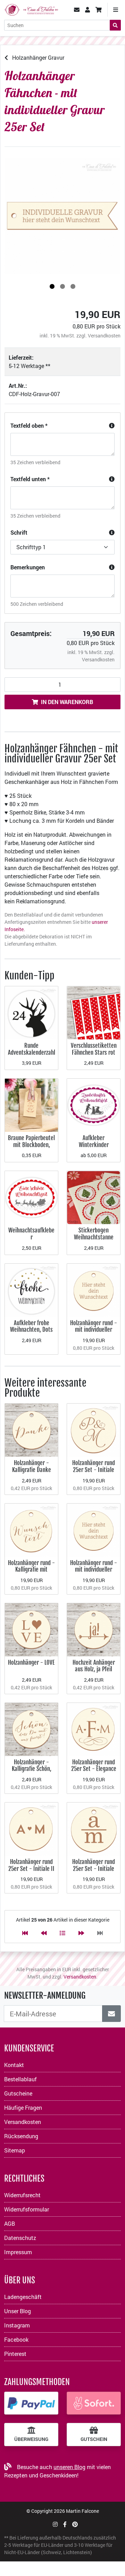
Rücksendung (21, 2136)
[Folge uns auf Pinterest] (75, 2524)
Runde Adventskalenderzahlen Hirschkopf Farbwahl (32, 1056)
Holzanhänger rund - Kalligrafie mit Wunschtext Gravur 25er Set (31, 1573)
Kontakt (14, 2065)
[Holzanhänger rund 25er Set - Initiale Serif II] (94, 1828)
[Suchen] (115, 25)
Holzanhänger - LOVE (31, 1662)
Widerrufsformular (27, 2209)
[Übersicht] (62, 1933)
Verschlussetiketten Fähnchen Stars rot (94, 1049)
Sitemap (15, 2150)
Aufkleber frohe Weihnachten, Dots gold (31, 1330)
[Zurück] (44, 1933)
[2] (62, 286)
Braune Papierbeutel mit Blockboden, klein (31, 1145)
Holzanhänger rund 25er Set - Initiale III (94, 1470)
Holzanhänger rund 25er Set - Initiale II (31, 1865)
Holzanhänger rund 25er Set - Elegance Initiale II (94, 1769)
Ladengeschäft (23, 2297)
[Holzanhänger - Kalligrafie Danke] (31, 1429)
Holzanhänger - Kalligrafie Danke (32, 1466)
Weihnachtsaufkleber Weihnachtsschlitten (32, 1237)
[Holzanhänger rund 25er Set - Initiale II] (31, 1828)
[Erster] (25, 1933)
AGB (10, 2223)
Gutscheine (18, 2093)
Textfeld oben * (29, 425)
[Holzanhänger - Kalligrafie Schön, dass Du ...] (31, 1729)
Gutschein (94, 2439)
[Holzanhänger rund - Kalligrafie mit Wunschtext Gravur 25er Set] (31, 1529)
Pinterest (15, 2354)
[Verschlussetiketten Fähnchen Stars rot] (94, 1012)
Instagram (17, 2325)
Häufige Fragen (23, 2107)
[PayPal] (31, 2403)
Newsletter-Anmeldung (45, 1996)
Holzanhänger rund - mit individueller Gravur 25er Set (94, 1330)
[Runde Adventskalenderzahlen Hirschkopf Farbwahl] (31, 1012)
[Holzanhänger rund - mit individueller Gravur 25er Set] (94, 1289)
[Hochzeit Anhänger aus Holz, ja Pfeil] (94, 1629)
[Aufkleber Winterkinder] (94, 1105)
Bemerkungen (28, 567)
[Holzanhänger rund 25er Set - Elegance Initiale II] (94, 1729)
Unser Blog (18, 2311)
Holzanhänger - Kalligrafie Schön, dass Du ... (32, 1769)
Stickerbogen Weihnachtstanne (94, 1234)
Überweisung (31, 2439)
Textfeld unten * (30, 479)
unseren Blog (69, 2467)
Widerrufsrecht (22, 2195)
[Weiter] (81, 1933)
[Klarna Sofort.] (94, 2403)
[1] (52, 286)
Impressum (18, 2252)
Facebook (16, 2339)
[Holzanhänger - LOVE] (31, 1629)
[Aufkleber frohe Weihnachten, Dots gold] (31, 1289)
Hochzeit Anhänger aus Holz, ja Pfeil (94, 1666)
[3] (73, 286)
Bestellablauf (20, 2079)
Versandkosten (104, 336)
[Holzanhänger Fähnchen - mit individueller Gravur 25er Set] (62, 216)
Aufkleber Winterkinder (94, 1141)
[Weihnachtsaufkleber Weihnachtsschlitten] (31, 1197)
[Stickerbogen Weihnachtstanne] (94, 1197)
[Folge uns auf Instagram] (55, 2524)
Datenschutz (20, 2238)
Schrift (19, 532)
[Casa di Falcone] (31, 9)
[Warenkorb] (99, 10)
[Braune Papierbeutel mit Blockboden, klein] (31, 1105)
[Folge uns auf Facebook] (65, 2524)
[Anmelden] (111, 2014)
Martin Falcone (82, 2511)
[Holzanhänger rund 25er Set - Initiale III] (94, 1429)
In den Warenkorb (67, 702)
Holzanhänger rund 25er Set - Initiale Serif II (94, 1868)
